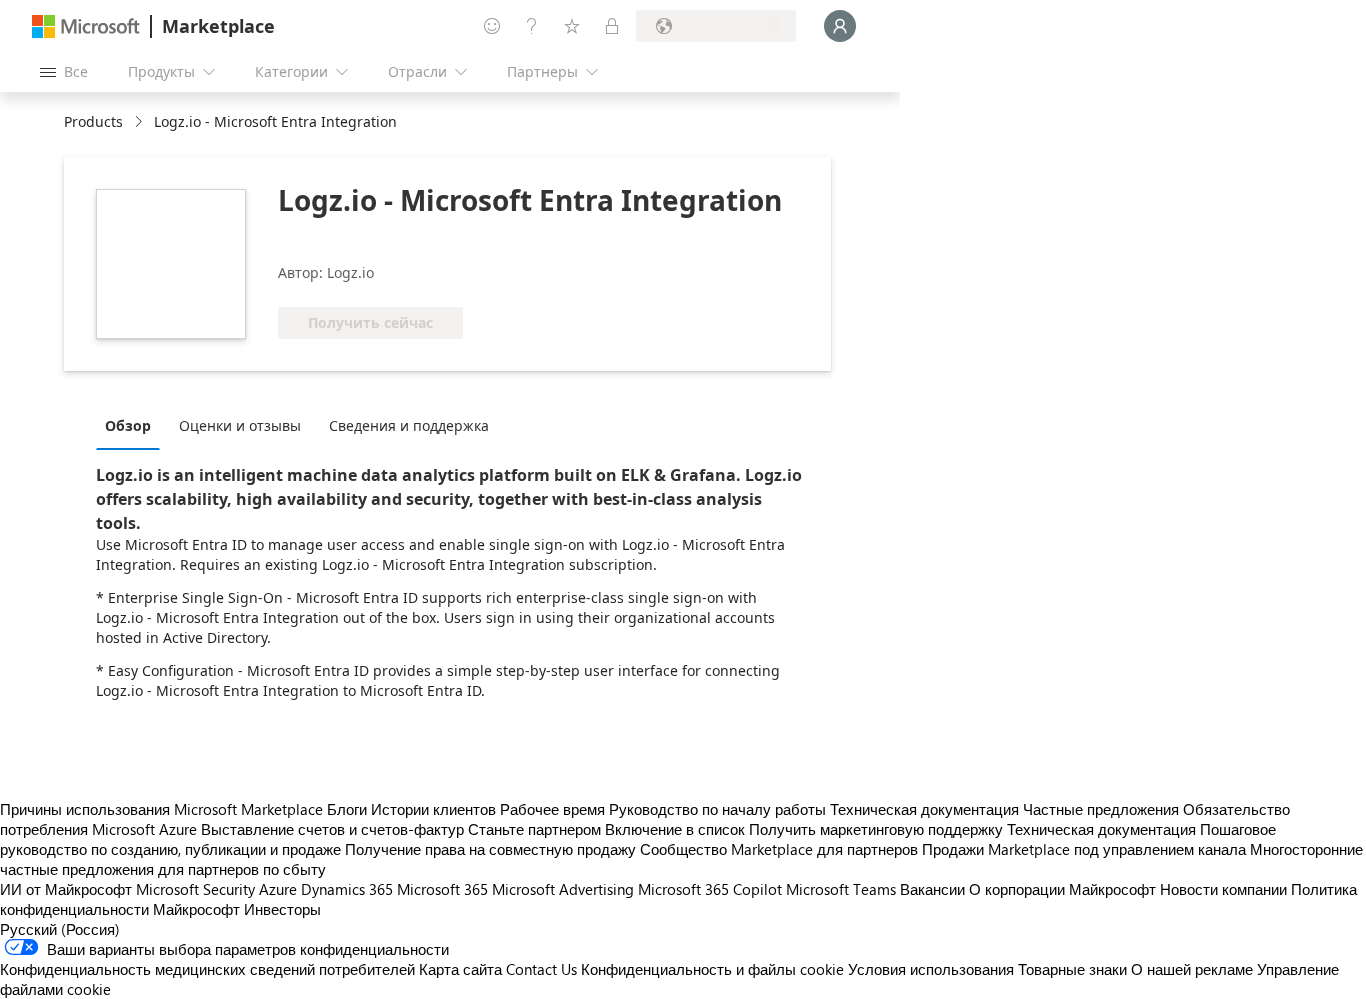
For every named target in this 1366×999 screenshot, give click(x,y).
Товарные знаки (1072, 969)
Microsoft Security (195, 889)
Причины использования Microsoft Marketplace (161, 809)
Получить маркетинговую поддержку (876, 829)
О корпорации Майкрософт (1062, 889)
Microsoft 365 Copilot (710, 889)
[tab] (133, 425)
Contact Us (541, 969)
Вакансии (932, 889)
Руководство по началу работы (717, 809)
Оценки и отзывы (240, 425)
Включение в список (675, 829)
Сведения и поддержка (409, 425)
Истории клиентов (433, 809)
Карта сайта (460, 969)
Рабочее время (552, 809)
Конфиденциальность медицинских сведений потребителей (207, 969)
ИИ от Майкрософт (66, 889)
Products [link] (93, 121)
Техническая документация (924, 809)
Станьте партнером (534, 829)
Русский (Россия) (60, 929)
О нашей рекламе (1192, 969)
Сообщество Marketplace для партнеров (779, 849)
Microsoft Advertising (563, 889)
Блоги (347, 809)
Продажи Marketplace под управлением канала (1084, 849)
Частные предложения (1101, 809)
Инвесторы (282, 909)
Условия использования (931, 969)
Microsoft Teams (841, 889)
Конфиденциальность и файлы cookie (712, 969)
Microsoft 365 (442, 889)
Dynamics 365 (347, 889)
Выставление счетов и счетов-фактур (332, 829)
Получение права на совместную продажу (490, 849)
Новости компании (1223, 889)
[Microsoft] (86, 26)
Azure (278, 889)
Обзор (128, 425)
